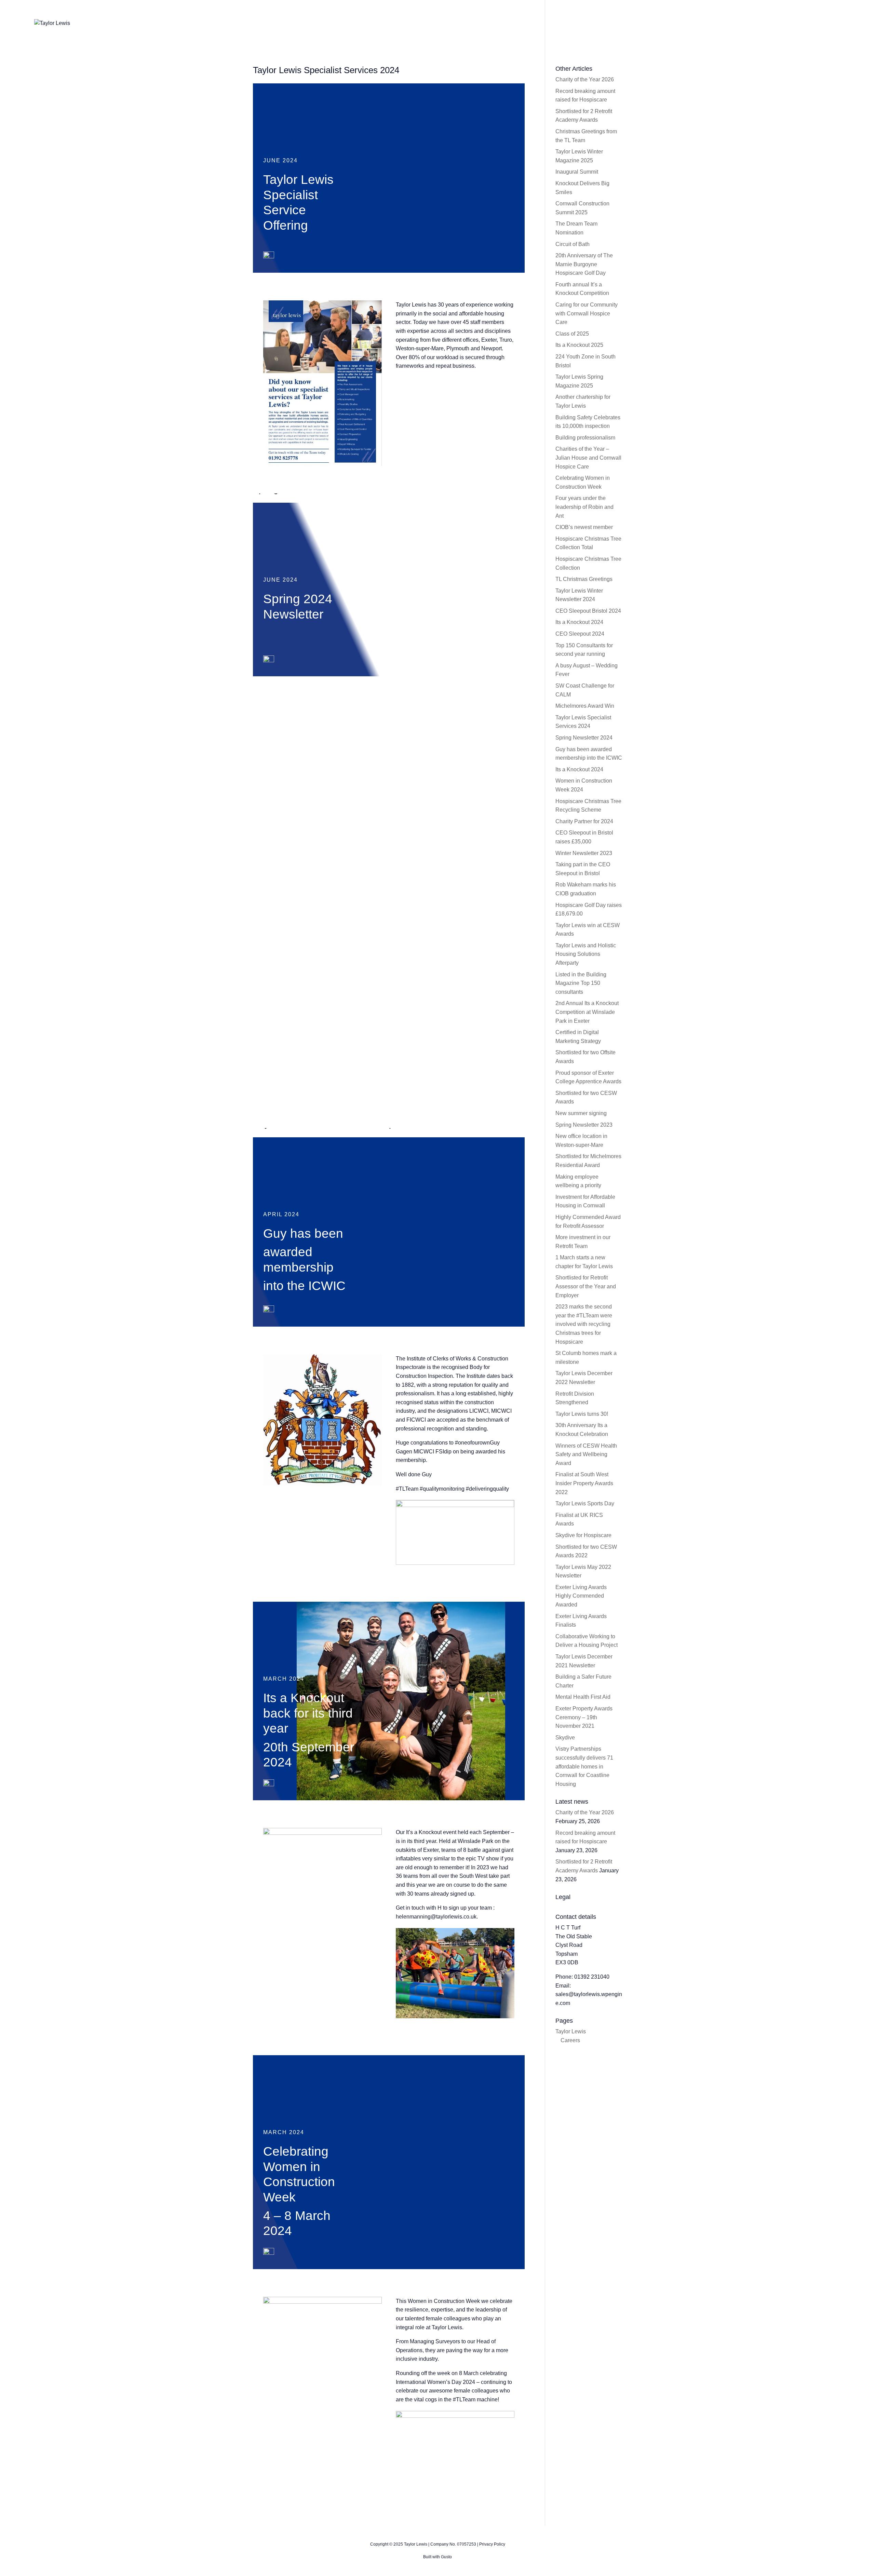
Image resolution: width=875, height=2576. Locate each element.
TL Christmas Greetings (584, 579)
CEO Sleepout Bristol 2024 (588, 611)
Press (767, 23)
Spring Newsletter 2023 (584, 1125)
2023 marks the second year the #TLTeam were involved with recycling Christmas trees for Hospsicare (584, 1324)
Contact (798, 23)
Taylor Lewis (447, 2327)
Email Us (832, 23)
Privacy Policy (492, 2544)
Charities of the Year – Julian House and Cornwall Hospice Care (588, 458)
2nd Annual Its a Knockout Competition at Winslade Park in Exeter (587, 1012)
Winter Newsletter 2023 (584, 853)
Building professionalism (585, 438)
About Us (622, 23)
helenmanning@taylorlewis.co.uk (436, 1917)
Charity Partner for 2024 (584, 821)
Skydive (565, 1738)
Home (589, 23)
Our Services (663, 23)
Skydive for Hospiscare (583, 1535)
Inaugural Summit (577, 172)
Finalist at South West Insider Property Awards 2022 (584, 1483)
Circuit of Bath (573, 244)
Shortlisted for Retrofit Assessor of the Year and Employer (586, 1286)
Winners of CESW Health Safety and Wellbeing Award (586, 1454)
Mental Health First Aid (583, 1697)
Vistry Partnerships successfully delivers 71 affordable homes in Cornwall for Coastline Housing (584, 1766)
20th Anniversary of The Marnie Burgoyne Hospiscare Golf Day (584, 264)
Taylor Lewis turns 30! (582, 1414)
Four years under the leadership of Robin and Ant (584, 507)
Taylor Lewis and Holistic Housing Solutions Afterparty (586, 954)
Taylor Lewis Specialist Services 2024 (326, 70)
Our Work (703, 23)
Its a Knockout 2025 (579, 345)
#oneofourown (472, 1443)
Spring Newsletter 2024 (584, 738)
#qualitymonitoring (442, 1489)
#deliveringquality (487, 1489)
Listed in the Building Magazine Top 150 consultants (581, 983)
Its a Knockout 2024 (579, 622)
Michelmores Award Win (585, 706)
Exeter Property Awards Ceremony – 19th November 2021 (584, 1717)
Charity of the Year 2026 (585, 79)
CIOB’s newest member (584, 527)
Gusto (446, 2557)
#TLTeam (407, 1489)
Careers (570, 2040)
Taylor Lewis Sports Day (585, 1503)
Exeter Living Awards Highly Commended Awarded (581, 1596)
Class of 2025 (572, 334)
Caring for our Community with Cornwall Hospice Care (587, 313)
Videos (737, 23)
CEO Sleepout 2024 (580, 634)
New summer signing (581, 1113)
